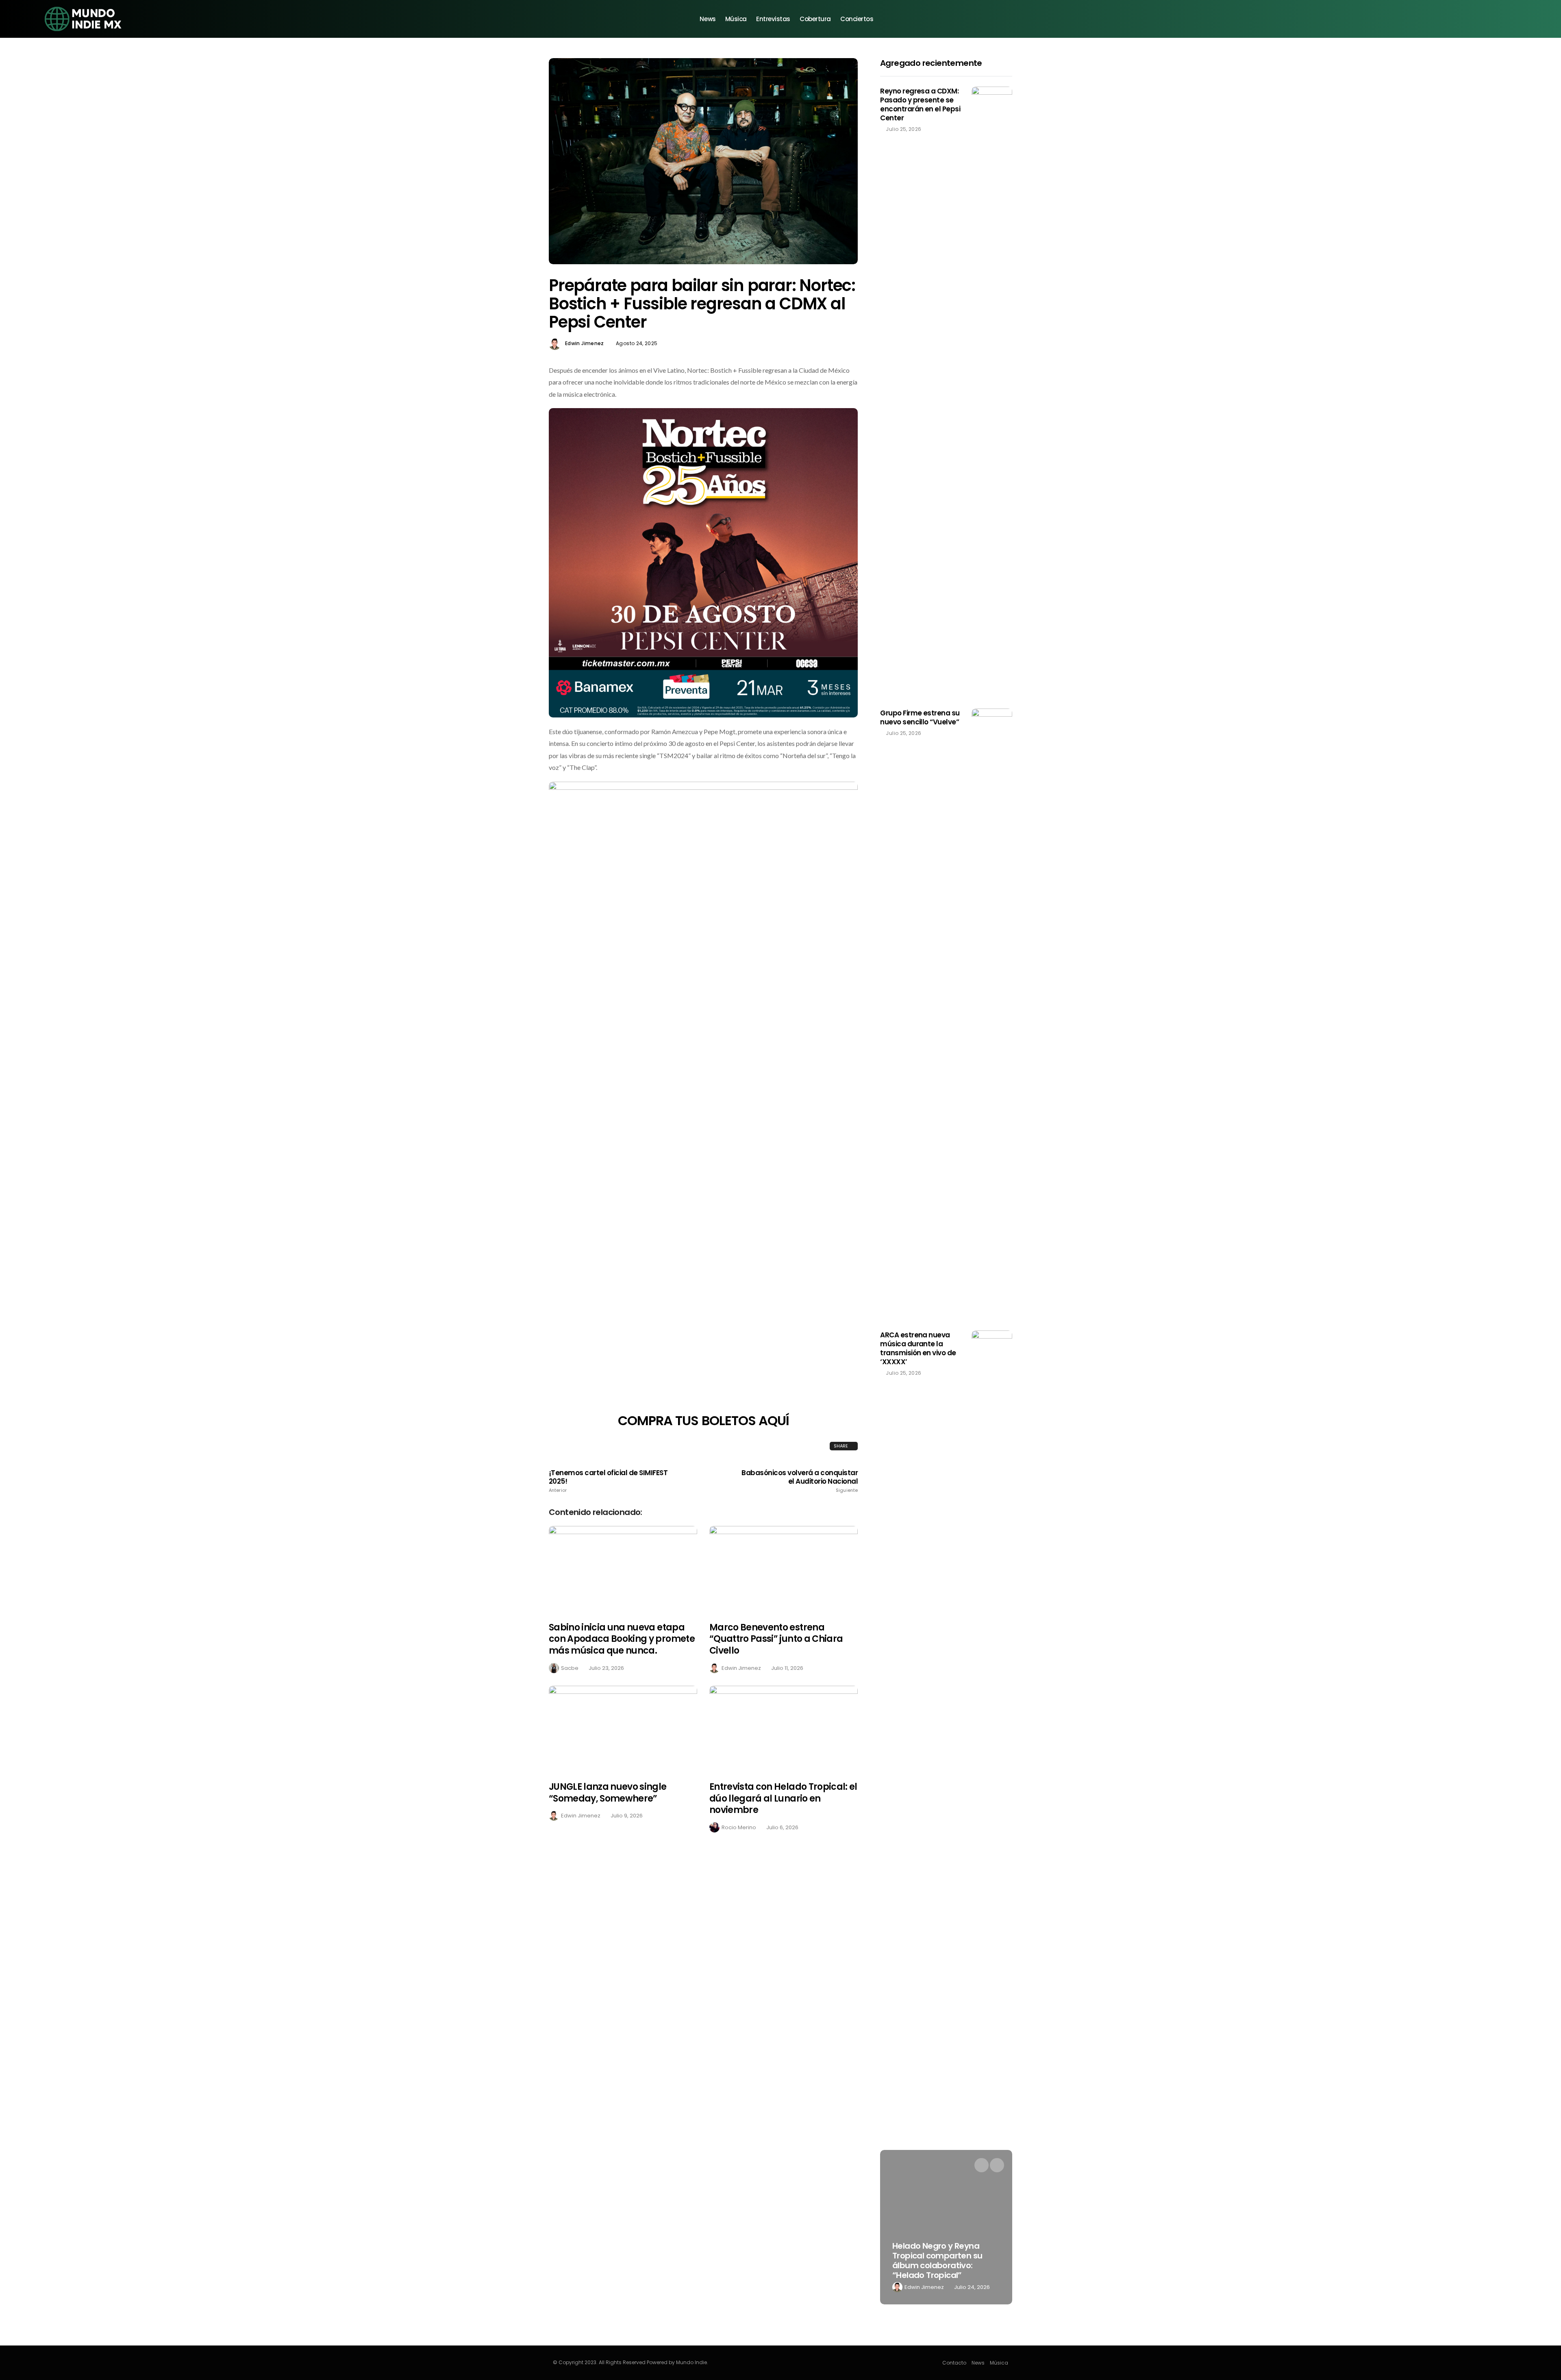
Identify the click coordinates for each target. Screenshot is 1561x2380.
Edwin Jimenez (585, 343)
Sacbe (570, 1668)
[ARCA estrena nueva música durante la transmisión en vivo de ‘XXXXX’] (992, 1635)
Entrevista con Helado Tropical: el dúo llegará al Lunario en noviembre (783, 1798)
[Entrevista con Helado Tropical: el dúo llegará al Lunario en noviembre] (784, 1729)
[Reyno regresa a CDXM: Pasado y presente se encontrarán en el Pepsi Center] (992, 391)
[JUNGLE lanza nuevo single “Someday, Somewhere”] (623, 1729)
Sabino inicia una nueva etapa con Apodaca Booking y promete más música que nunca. (622, 1639)
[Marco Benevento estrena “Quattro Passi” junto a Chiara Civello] (784, 1569)
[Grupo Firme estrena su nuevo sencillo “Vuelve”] (992, 1013)
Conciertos (857, 19)
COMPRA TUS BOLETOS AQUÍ (703, 1420)
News (708, 19)
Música (736, 19)
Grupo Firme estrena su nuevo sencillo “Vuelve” (920, 717)
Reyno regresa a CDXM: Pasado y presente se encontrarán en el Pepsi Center (920, 104)
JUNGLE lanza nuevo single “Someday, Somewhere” (608, 1793)
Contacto (954, 2363)
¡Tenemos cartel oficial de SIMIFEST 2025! (608, 1481)
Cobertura (815, 19)
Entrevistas (773, 19)
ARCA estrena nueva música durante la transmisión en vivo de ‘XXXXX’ (918, 1348)
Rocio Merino (739, 1827)
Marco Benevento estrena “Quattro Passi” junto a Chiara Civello (776, 1639)
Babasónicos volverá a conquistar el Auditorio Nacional (800, 1481)
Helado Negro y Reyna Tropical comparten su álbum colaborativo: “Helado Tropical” (937, 2260)
